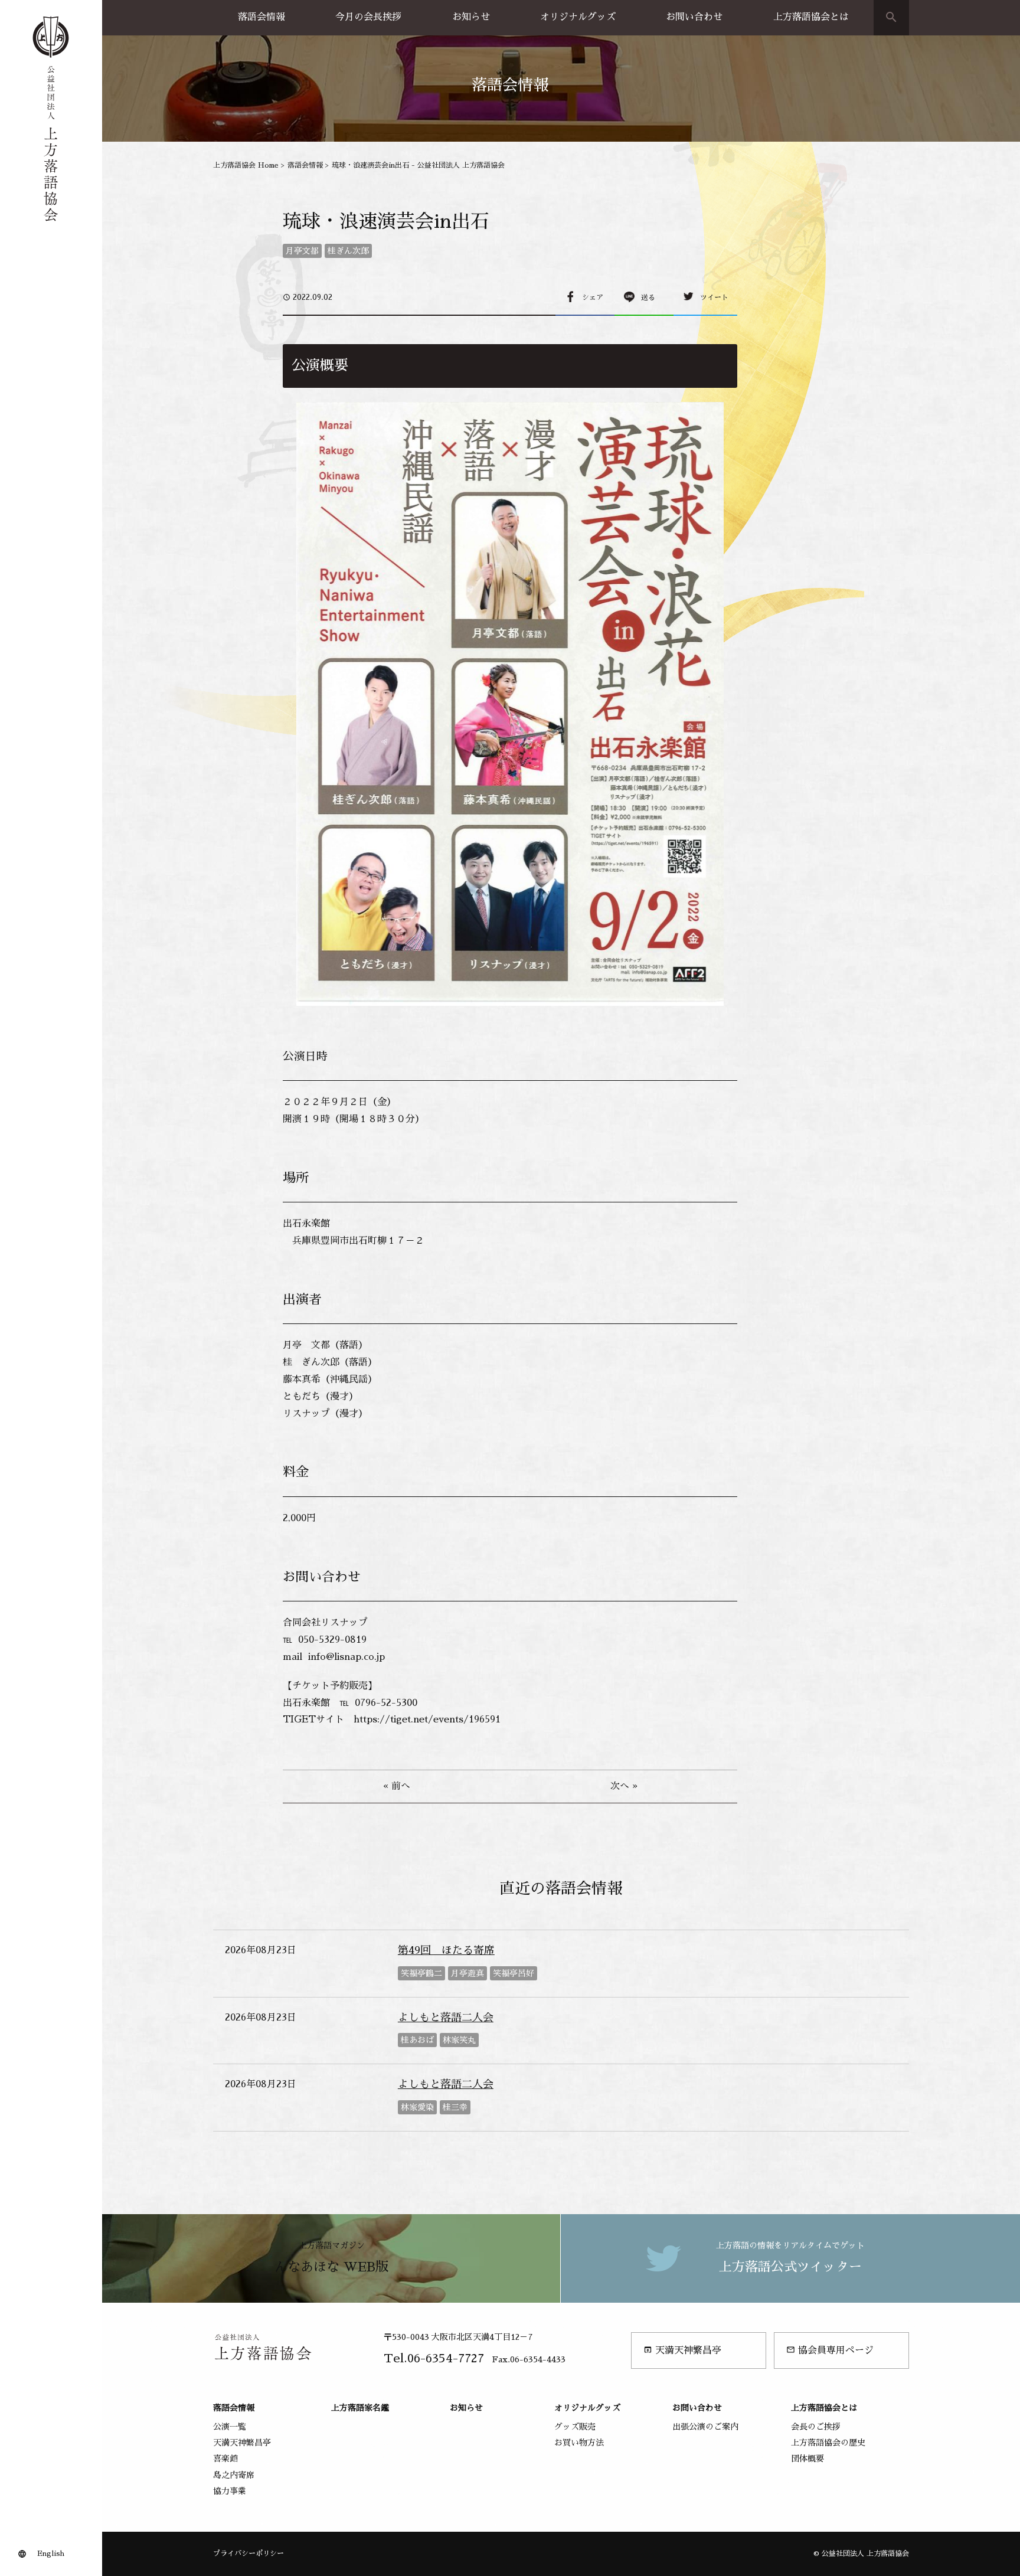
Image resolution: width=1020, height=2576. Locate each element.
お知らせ (471, 17)
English (51, 2554)
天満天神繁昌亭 (682, 2350)
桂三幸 (455, 2107)
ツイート (714, 298)
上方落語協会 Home (246, 165)
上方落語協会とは (811, 17)
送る (648, 298)
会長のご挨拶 (816, 2427)
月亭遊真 (467, 1973)
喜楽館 (225, 2459)
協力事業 (230, 2491)
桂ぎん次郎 (348, 251)
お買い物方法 (579, 2443)
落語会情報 (261, 17)
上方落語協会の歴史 (828, 2443)
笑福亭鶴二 (421, 1973)
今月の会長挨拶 (368, 17)
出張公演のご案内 (705, 2427)
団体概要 (807, 2459)
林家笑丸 (459, 2040)
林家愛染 (417, 2107)
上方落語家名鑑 (360, 2408)
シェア (593, 298)
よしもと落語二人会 (446, 2018)
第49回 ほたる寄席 (446, 1950)
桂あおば (417, 2040)
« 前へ (397, 1786)
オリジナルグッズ (578, 17)
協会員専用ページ (830, 2350)
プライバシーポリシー (249, 2554)
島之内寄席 (234, 2475)
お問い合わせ (694, 17)
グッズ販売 (575, 2427)
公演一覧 (230, 2427)
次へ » (624, 1786)
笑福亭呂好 (514, 1973)
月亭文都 (302, 251)
